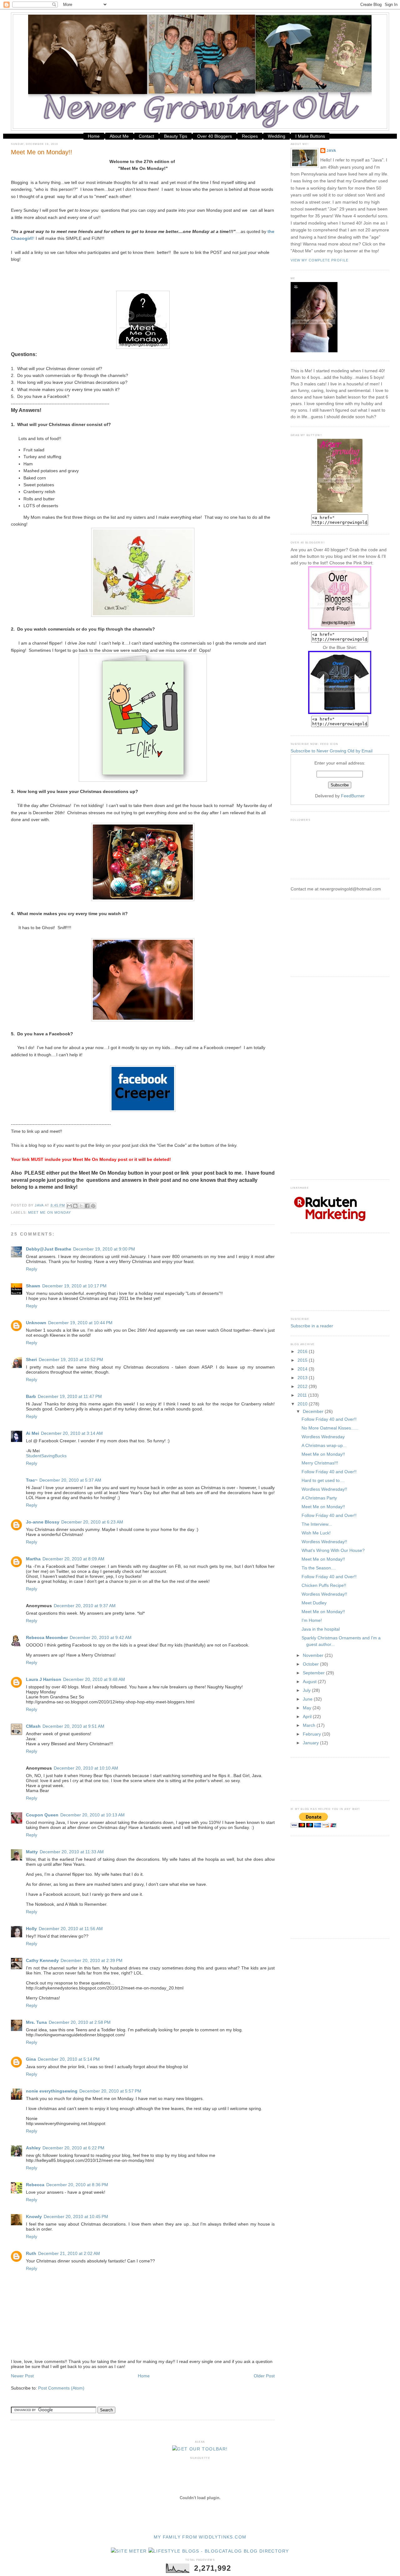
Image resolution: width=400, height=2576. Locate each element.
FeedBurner (353, 796)
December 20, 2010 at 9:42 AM (101, 1637)
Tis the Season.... (319, 1568)
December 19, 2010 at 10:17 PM (74, 1286)
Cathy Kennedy (42, 1960)
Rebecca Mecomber (47, 1637)
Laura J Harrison (44, 1679)
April (308, 1717)
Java (331, 151)
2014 (303, 1369)
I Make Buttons (310, 136)
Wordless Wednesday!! (324, 1489)
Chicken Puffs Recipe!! (324, 1585)
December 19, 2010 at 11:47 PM (70, 1396)
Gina (31, 2059)
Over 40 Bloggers (215, 136)
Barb (31, 1396)
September (314, 1673)
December (314, 1411)
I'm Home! (312, 1620)
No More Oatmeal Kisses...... (330, 1428)
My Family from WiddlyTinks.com (200, 2537)
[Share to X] (81, 1206)
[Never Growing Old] (340, 511)
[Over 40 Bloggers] (340, 628)
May (308, 1708)
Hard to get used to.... (323, 1480)
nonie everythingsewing (52, 2091)
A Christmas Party (319, 1498)
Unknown (36, 1323)
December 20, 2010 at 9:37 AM (85, 1606)
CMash (33, 1726)
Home (94, 136)
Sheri (31, 1360)
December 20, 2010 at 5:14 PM (69, 2059)
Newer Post (22, 2376)
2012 (303, 1386)
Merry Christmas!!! (320, 1463)
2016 (303, 1351)
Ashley (33, 2148)
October (311, 1664)
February (312, 1734)
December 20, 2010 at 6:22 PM (73, 2148)
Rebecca (35, 2185)
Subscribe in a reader (312, 1326)
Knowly (34, 2217)
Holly (31, 1929)
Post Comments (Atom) (61, 2388)
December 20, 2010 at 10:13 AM (92, 1815)
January (311, 1743)
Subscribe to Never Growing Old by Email (332, 751)
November (314, 1655)
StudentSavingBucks (46, 1456)
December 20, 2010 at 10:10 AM (86, 1768)
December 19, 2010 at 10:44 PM (80, 1323)
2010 (303, 1404)
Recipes (250, 136)
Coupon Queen (42, 1815)
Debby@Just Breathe (49, 1249)
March (310, 1725)
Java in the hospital (321, 1629)
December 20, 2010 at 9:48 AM (94, 1679)
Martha (33, 1559)
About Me (119, 136)
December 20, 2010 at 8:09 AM (73, 1559)
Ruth (31, 2253)
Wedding (277, 136)
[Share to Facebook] (87, 1206)
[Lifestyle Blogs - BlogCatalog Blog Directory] (219, 2551)
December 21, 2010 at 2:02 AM (69, 2253)
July (307, 1690)
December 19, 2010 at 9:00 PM (104, 1249)
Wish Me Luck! (316, 1533)
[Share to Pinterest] (93, 1206)
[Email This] (69, 1206)
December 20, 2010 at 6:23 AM (92, 1522)
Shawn (33, 1286)
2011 (303, 1395)
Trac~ (32, 1480)
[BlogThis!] (75, 1206)
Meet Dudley (314, 1603)
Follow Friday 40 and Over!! (329, 1419)
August (310, 1682)
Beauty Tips (176, 136)
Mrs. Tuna (36, 2022)
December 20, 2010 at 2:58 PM (80, 2022)
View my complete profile (320, 260)
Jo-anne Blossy (43, 1522)
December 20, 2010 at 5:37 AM (70, 1480)
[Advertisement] (322, 937)
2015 (303, 1360)
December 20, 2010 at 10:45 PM (76, 2217)
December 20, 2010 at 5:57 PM (110, 2091)
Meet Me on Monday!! (323, 1454)
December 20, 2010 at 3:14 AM (72, 1433)
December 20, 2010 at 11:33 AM (72, 1852)
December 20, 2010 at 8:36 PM (77, 2185)
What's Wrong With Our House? (333, 1550)
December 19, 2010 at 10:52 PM (71, 1360)
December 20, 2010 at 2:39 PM (92, 1960)
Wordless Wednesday (323, 1437)
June (308, 1699)
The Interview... (317, 1524)
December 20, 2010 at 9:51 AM (73, 1726)
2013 (303, 1378)
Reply (32, 1269)
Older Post (264, 2376)
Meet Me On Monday (50, 1212)
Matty (32, 1852)
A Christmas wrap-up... (324, 1445)
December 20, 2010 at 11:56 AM (71, 1929)
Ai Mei (32, 1433)
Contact (146, 136)
